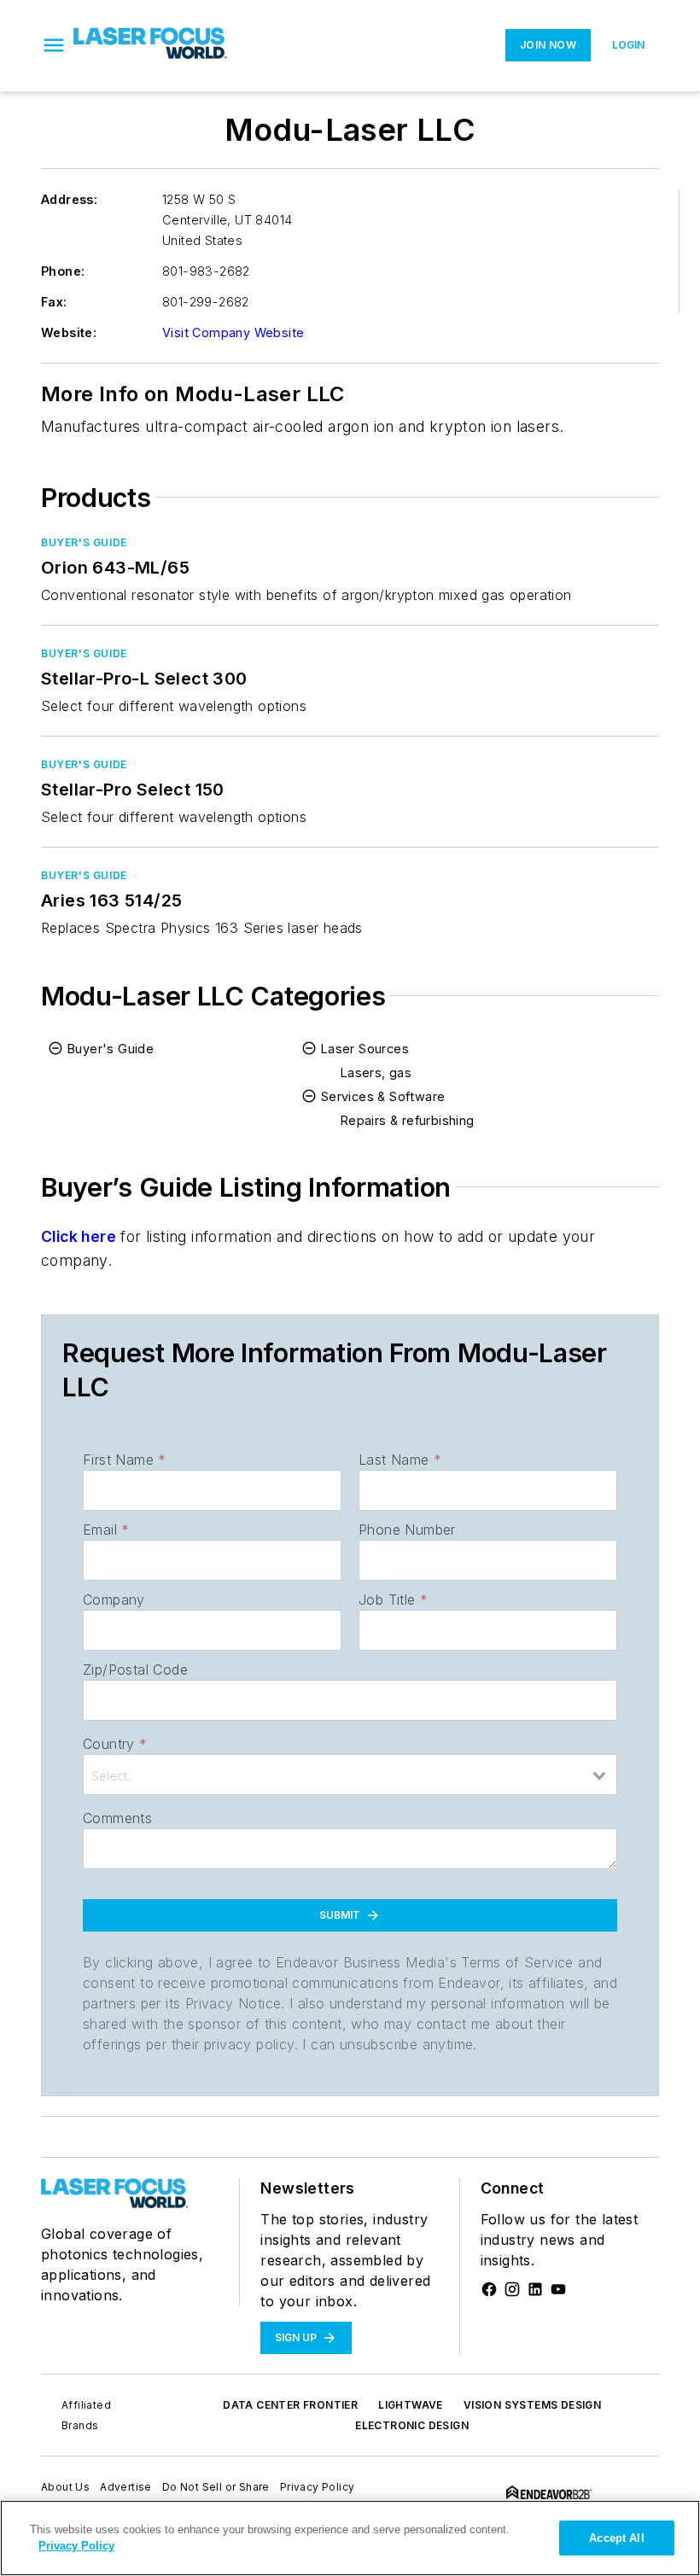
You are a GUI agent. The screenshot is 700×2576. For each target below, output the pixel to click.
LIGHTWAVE (411, 2405)
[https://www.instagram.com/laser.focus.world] (512, 2289)
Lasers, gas (376, 1072)
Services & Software (383, 1096)
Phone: (63, 271)
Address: (69, 199)
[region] (350, 2538)
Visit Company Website (233, 332)
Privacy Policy (318, 2487)
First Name (124, 1460)
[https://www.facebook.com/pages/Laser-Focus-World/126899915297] (489, 2289)
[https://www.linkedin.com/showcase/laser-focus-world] (535, 2289)
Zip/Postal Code (135, 1670)
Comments (117, 1818)
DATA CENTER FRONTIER (290, 2405)
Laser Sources (365, 1049)
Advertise (126, 2487)
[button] (54, 45)
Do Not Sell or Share (216, 2487)
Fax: (54, 302)
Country (115, 1744)
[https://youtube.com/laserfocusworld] (558, 2289)
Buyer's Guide (84, 542)
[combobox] (350, 1775)
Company (114, 1600)
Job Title (393, 1600)
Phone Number (407, 1530)
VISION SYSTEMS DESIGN (532, 2405)
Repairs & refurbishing (408, 1120)
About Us (65, 2487)
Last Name (400, 1460)
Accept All (616, 2538)
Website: (69, 332)
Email (106, 1530)
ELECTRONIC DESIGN (412, 2425)
